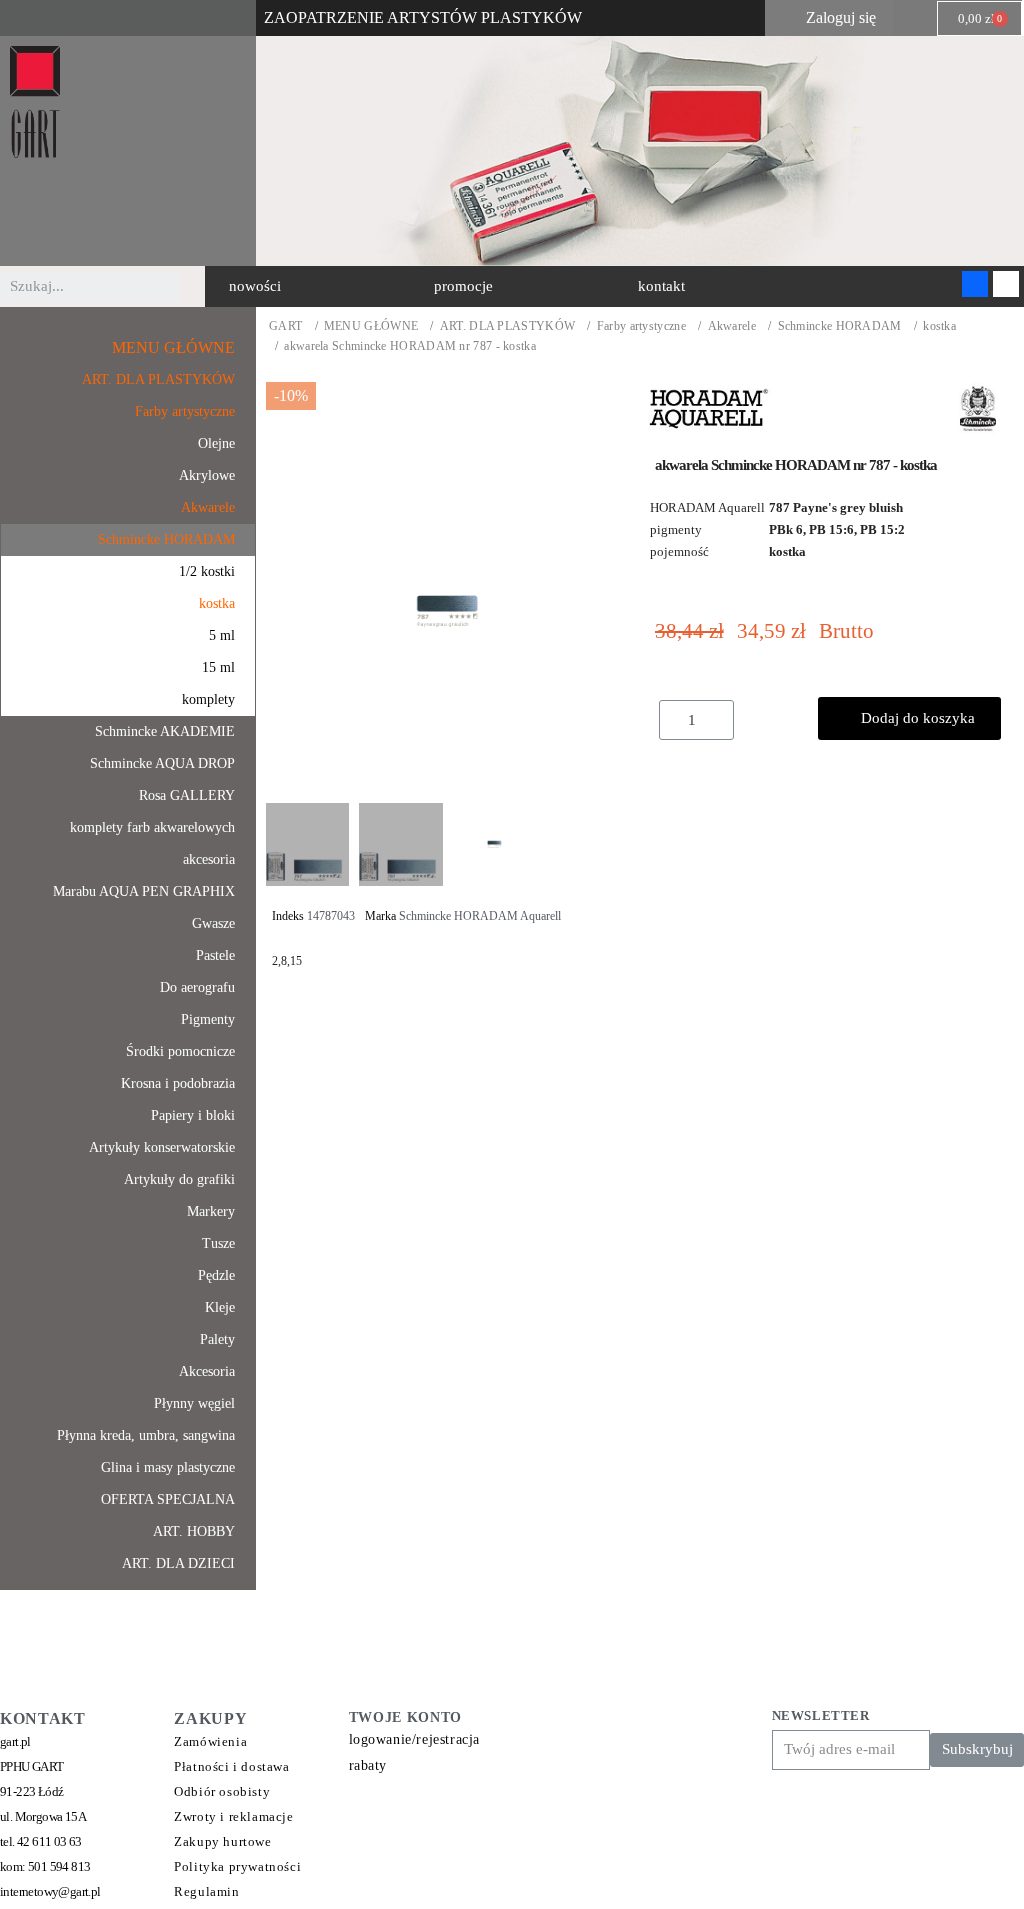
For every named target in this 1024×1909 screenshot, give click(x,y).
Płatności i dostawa (231, 1766)
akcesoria (209, 859)
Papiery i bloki (193, 1115)
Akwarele (732, 326)
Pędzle (216, 1275)
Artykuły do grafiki (179, 1179)
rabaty (368, 1765)
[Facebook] (975, 284)
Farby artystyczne (641, 326)
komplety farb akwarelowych (152, 827)
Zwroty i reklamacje (233, 1816)
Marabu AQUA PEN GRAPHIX (144, 891)
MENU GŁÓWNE (371, 326)
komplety (208, 699)
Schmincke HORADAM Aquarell (480, 916)
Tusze (218, 1243)
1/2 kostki (207, 571)
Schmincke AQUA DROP (162, 763)
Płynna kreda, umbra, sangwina (146, 1435)
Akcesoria (207, 1371)
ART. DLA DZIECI (178, 1563)
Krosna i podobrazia (178, 1083)
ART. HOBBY (194, 1531)
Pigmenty (208, 1019)
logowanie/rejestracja (415, 1739)
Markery (211, 1211)
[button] (255, 286)
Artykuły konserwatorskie (162, 1147)
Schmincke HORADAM (840, 326)
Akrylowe (207, 475)
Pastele (215, 955)
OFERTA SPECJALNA (168, 1499)
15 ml (218, 667)
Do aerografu (197, 987)
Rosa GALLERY (187, 795)
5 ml (222, 635)
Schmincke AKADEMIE (165, 731)
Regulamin (206, 1891)
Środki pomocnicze (180, 1051)
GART (285, 326)
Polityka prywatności (237, 1866)
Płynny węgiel (194, 1403)
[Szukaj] (195, 287)
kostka (939, 326)
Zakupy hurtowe (222, 1841)
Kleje (220, 1307)
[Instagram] (1006, 284)
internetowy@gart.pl (50, 1891)
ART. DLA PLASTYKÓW (507, 326)
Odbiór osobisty (222, 1791)
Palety (217, 1339)
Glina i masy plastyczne (168, 1467)
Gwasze (213, 923)
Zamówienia (210, 1741)
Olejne (216, 443)
